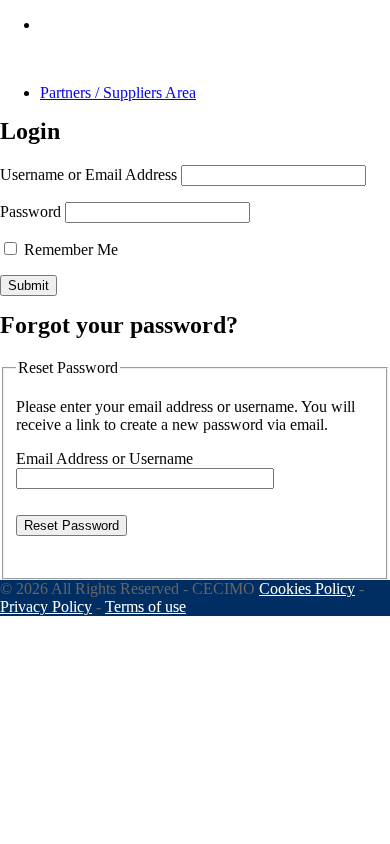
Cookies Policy (307, 588)
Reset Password (71, 525)
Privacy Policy (46, 606)
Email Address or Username (104, 458)
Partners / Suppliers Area (118, 92)
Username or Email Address (88, 174)
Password (30, 211)
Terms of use (145, 606)
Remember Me (69, 249)
